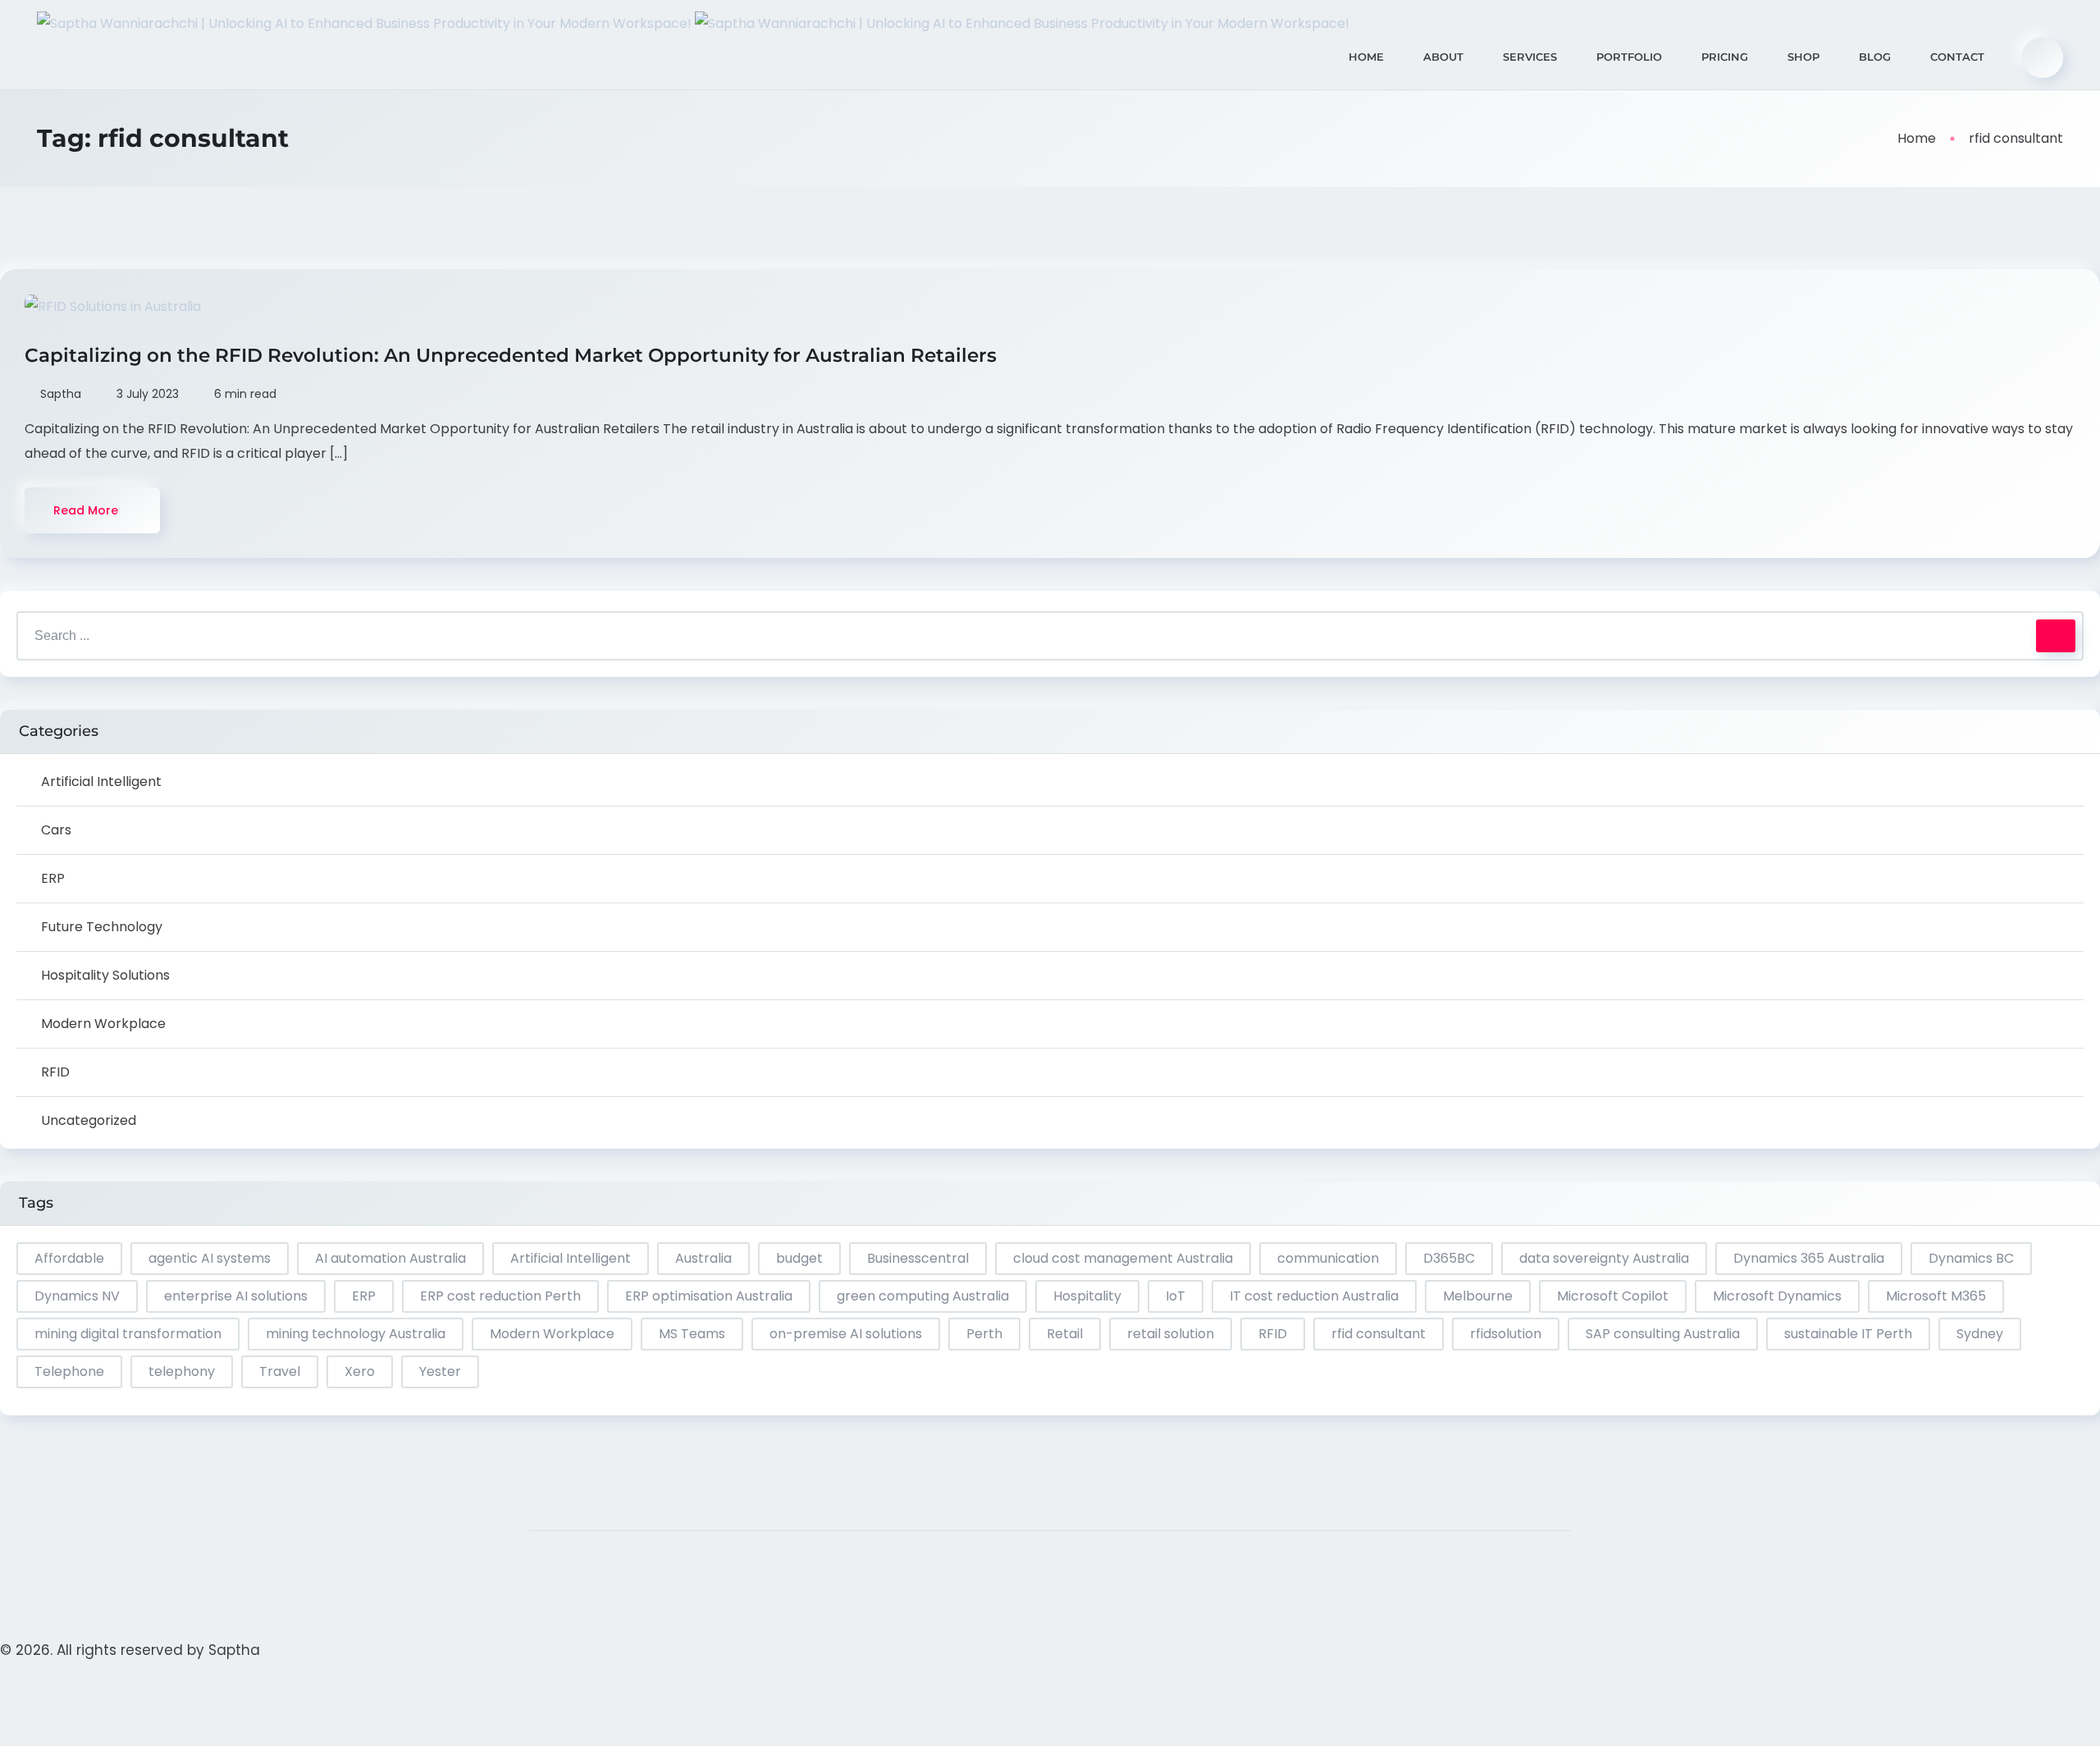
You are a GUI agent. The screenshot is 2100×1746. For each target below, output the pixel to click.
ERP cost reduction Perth (500, 1296)
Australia (703, 1258)
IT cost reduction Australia (1314, 1296)
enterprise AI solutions (236, 1296)
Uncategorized (89, 1120)
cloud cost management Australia (1123, 1258)
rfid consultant (1379, 1334)
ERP (53, 878)
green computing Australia (923, 1296)
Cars (56, 830)
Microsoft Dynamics (1777, 1296)
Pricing (1725, 57)
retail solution (1171, 1334)
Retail (1065, 1334)
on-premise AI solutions (846, 1334)
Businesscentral (918, 1258)
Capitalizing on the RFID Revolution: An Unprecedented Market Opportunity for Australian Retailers (513, 355)
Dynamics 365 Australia (1809, 1258)
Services (1530, 57)
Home (1366, 57)
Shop (1803, 57)
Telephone (69, 1371)
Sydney (1980, 1334)
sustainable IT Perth (1848, 1334)
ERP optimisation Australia (709, 1296)
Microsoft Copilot (1613, 1296)
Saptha (234, 1650)
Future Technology (102, 927)
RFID (55, 1072)
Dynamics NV (77, 1296)
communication (1328, 1258)
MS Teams (692, 1334)
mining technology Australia (356, 1334)
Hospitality (1087, 1296)
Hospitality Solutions (105, 975)
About (1443, 57)
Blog (1875, 57)
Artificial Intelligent (101, 782)
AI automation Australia (390, 1258)
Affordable (69, 1258)
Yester (440, 1371)
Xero (360, 1371)
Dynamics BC (1971, 1258)
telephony (182, 1371)
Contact (1957, 57)
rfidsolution (1506, 1334)
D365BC (1449, 1258)
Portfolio (1629, 57)
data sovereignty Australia (1604, 1258)
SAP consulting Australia (1663, 1334)
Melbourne (1478, 1296)
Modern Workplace (103, 1024)
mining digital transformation (128, 1334)
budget (799, 1258)
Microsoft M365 (1936, 1296)
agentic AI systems (210, 1258)
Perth (984, 1334)
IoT (1176, 1296)
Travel (280, 1371)
